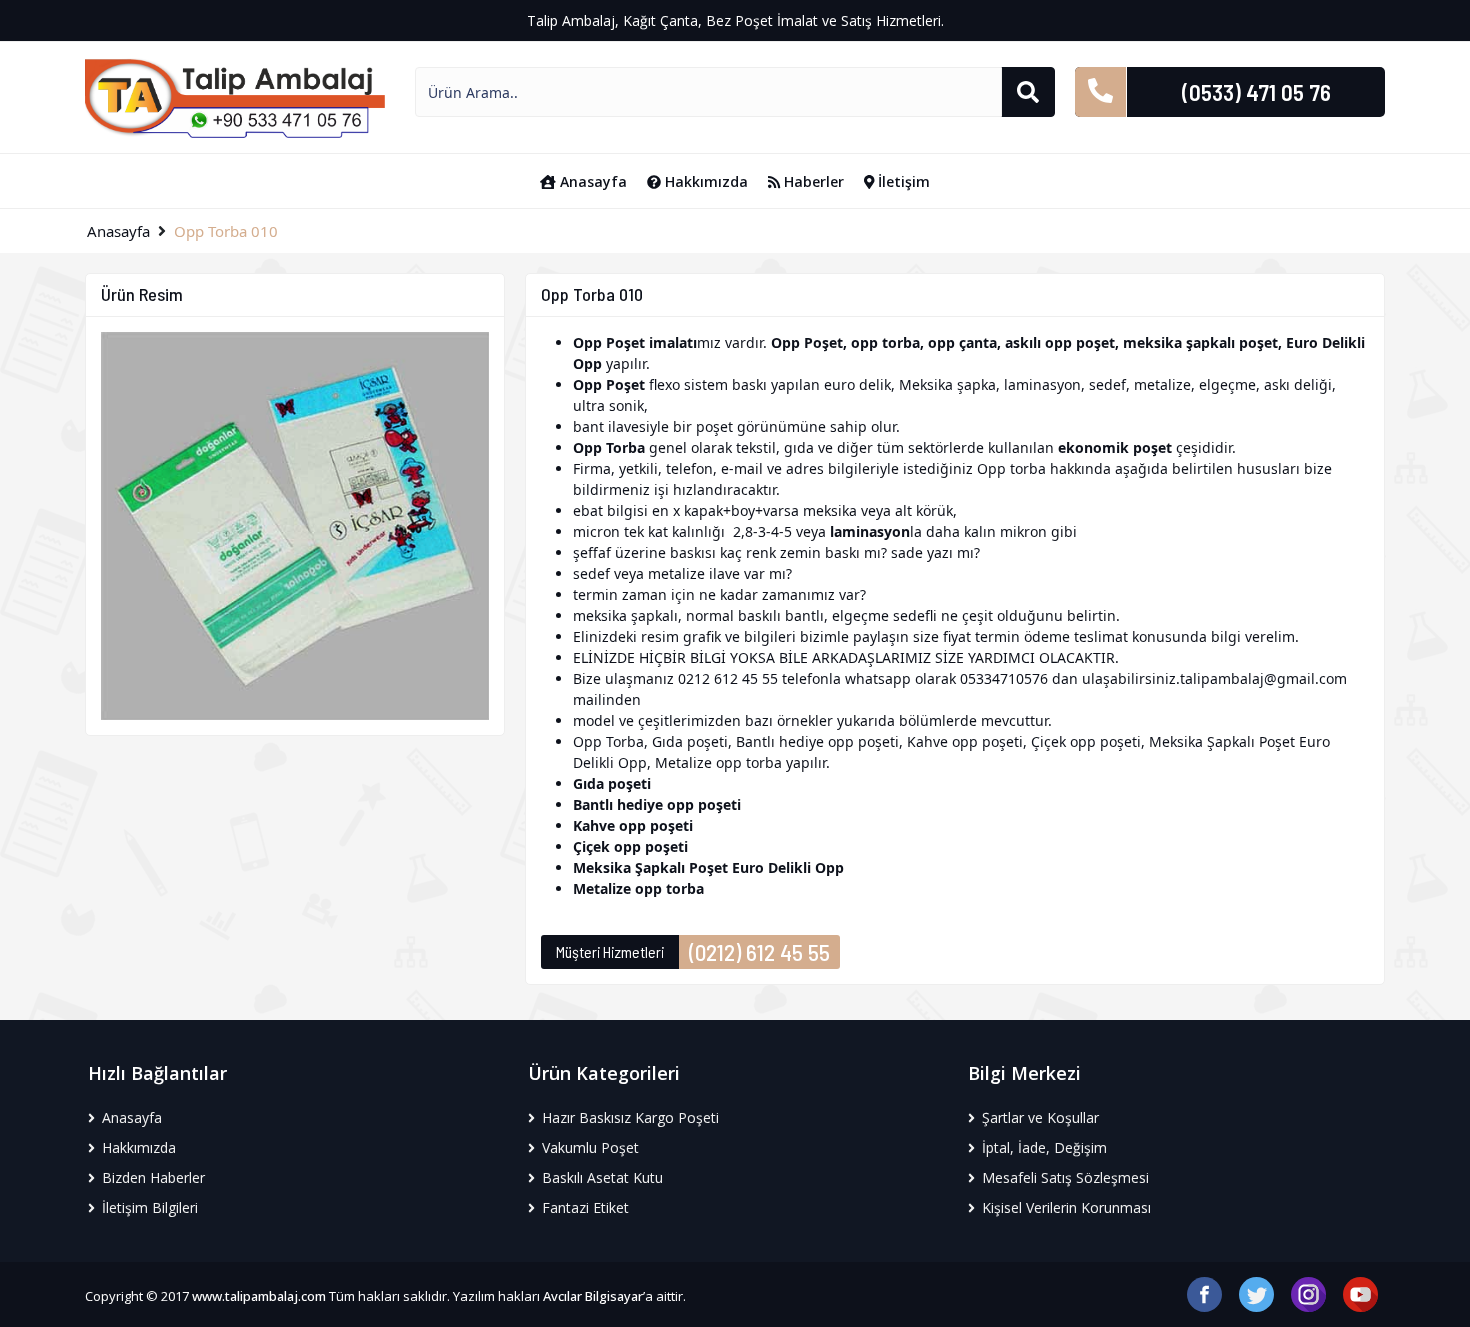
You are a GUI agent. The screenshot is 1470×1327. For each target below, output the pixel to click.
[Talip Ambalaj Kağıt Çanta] (235, 96)
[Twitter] (1256, 1292)
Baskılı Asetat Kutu (600, 1177)
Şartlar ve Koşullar (1038, 1117)
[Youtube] (1360, 1292)
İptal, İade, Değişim (1042, 1147)
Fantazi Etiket (583, 1207)
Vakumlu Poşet (588, 1147)
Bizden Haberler (151, 1177)
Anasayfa (591, 181)
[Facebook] (1204, 1292)
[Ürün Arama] (1028, 92)
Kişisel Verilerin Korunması (1064, 1207)
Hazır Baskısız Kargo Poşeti (628, 1117)
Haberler (812, 181)
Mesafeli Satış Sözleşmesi (1063, 1177)
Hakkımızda (704, 181)
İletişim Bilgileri (148, 1207)
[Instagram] (1308, 1292)
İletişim (902, 181)
